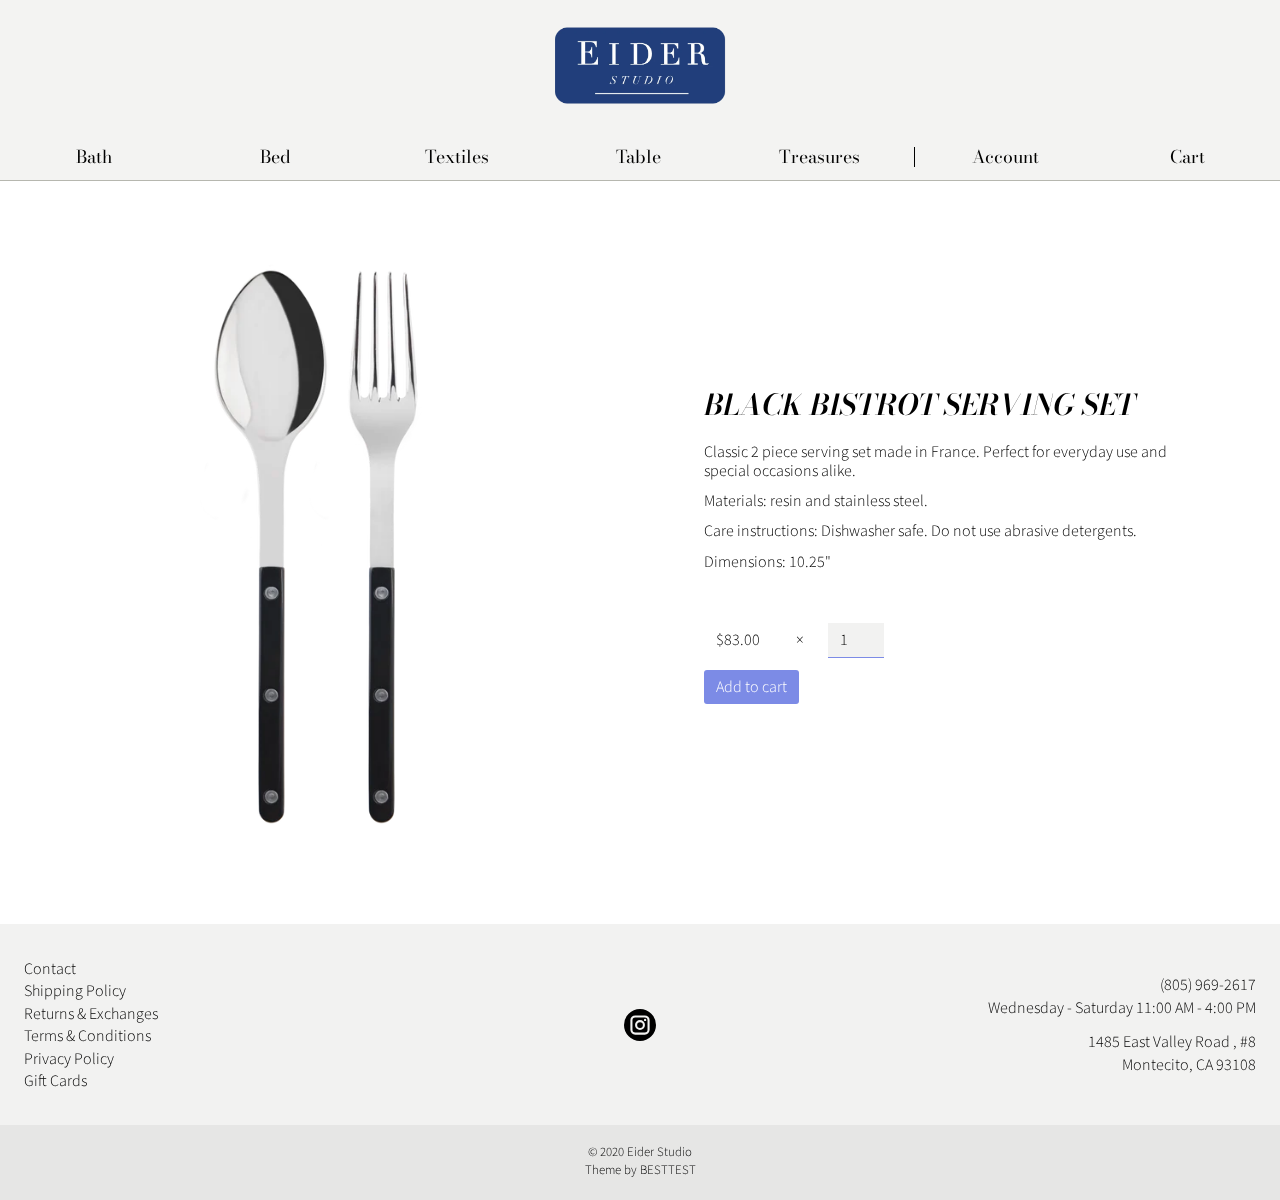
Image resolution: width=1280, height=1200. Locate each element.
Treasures (819, 158)
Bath (94, 158)
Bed (275, 158)
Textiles (457, 158)
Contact (50, 969)
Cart (1187, 157)
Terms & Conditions (87, 1036)
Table (638, 158)
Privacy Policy (69, 1059)
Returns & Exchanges (91, 1014)
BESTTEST (668, 1170)
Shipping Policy (75, 991)
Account (1005, 157)
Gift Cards (55, 1081)
